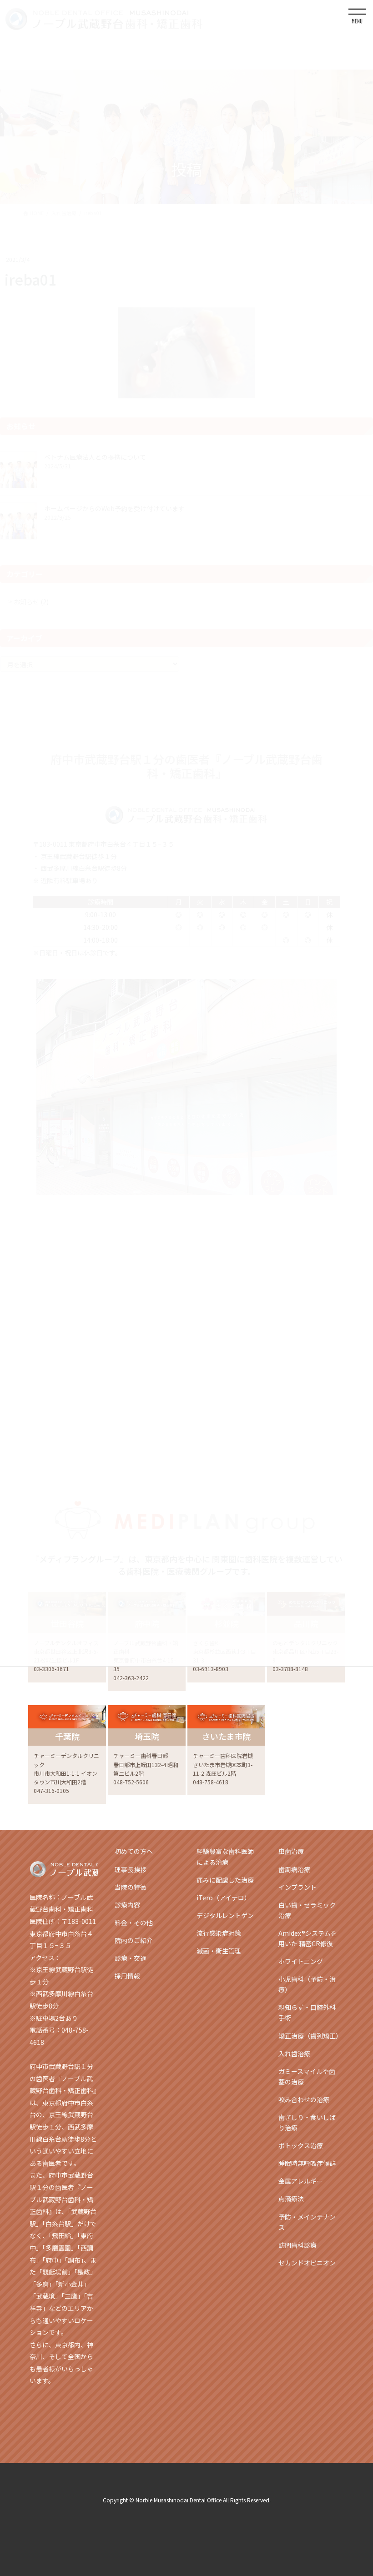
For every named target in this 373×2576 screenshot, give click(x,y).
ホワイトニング (301, 1961)
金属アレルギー (301, 2181)
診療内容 (127, 1905)
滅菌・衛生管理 (219, 1951)
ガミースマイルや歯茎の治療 (307, 2076)
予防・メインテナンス (307, 2222)
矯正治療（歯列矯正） (310, 2036)
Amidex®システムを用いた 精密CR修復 (308, 1938)
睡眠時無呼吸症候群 (307, 2163)
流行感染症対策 (219, 1933)
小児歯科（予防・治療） (307, 1984)
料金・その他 (134, 1923)
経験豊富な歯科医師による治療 (225, 1856)
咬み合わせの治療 (304, 2099)
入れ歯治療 (294, 2054)
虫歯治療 (291, 1851)
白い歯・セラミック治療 (307, 1910)
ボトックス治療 (301, 2145)
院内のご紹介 (134, 1940)
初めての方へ (134, 1851)
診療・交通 (131, 1958)
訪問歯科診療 (297, 2245)
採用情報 (127, 1976)
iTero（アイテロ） (224, 1898)
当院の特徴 (131, 1887)
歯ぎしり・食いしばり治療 (307, 2122)
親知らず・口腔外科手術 (307, 2012)
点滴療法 (291, 2199)
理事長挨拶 (131, 1869)
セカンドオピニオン (307, 2263)
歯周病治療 (294, 1869)
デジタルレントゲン (225, 1915)
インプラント (297, 1887)
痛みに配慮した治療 (225, 1880)
